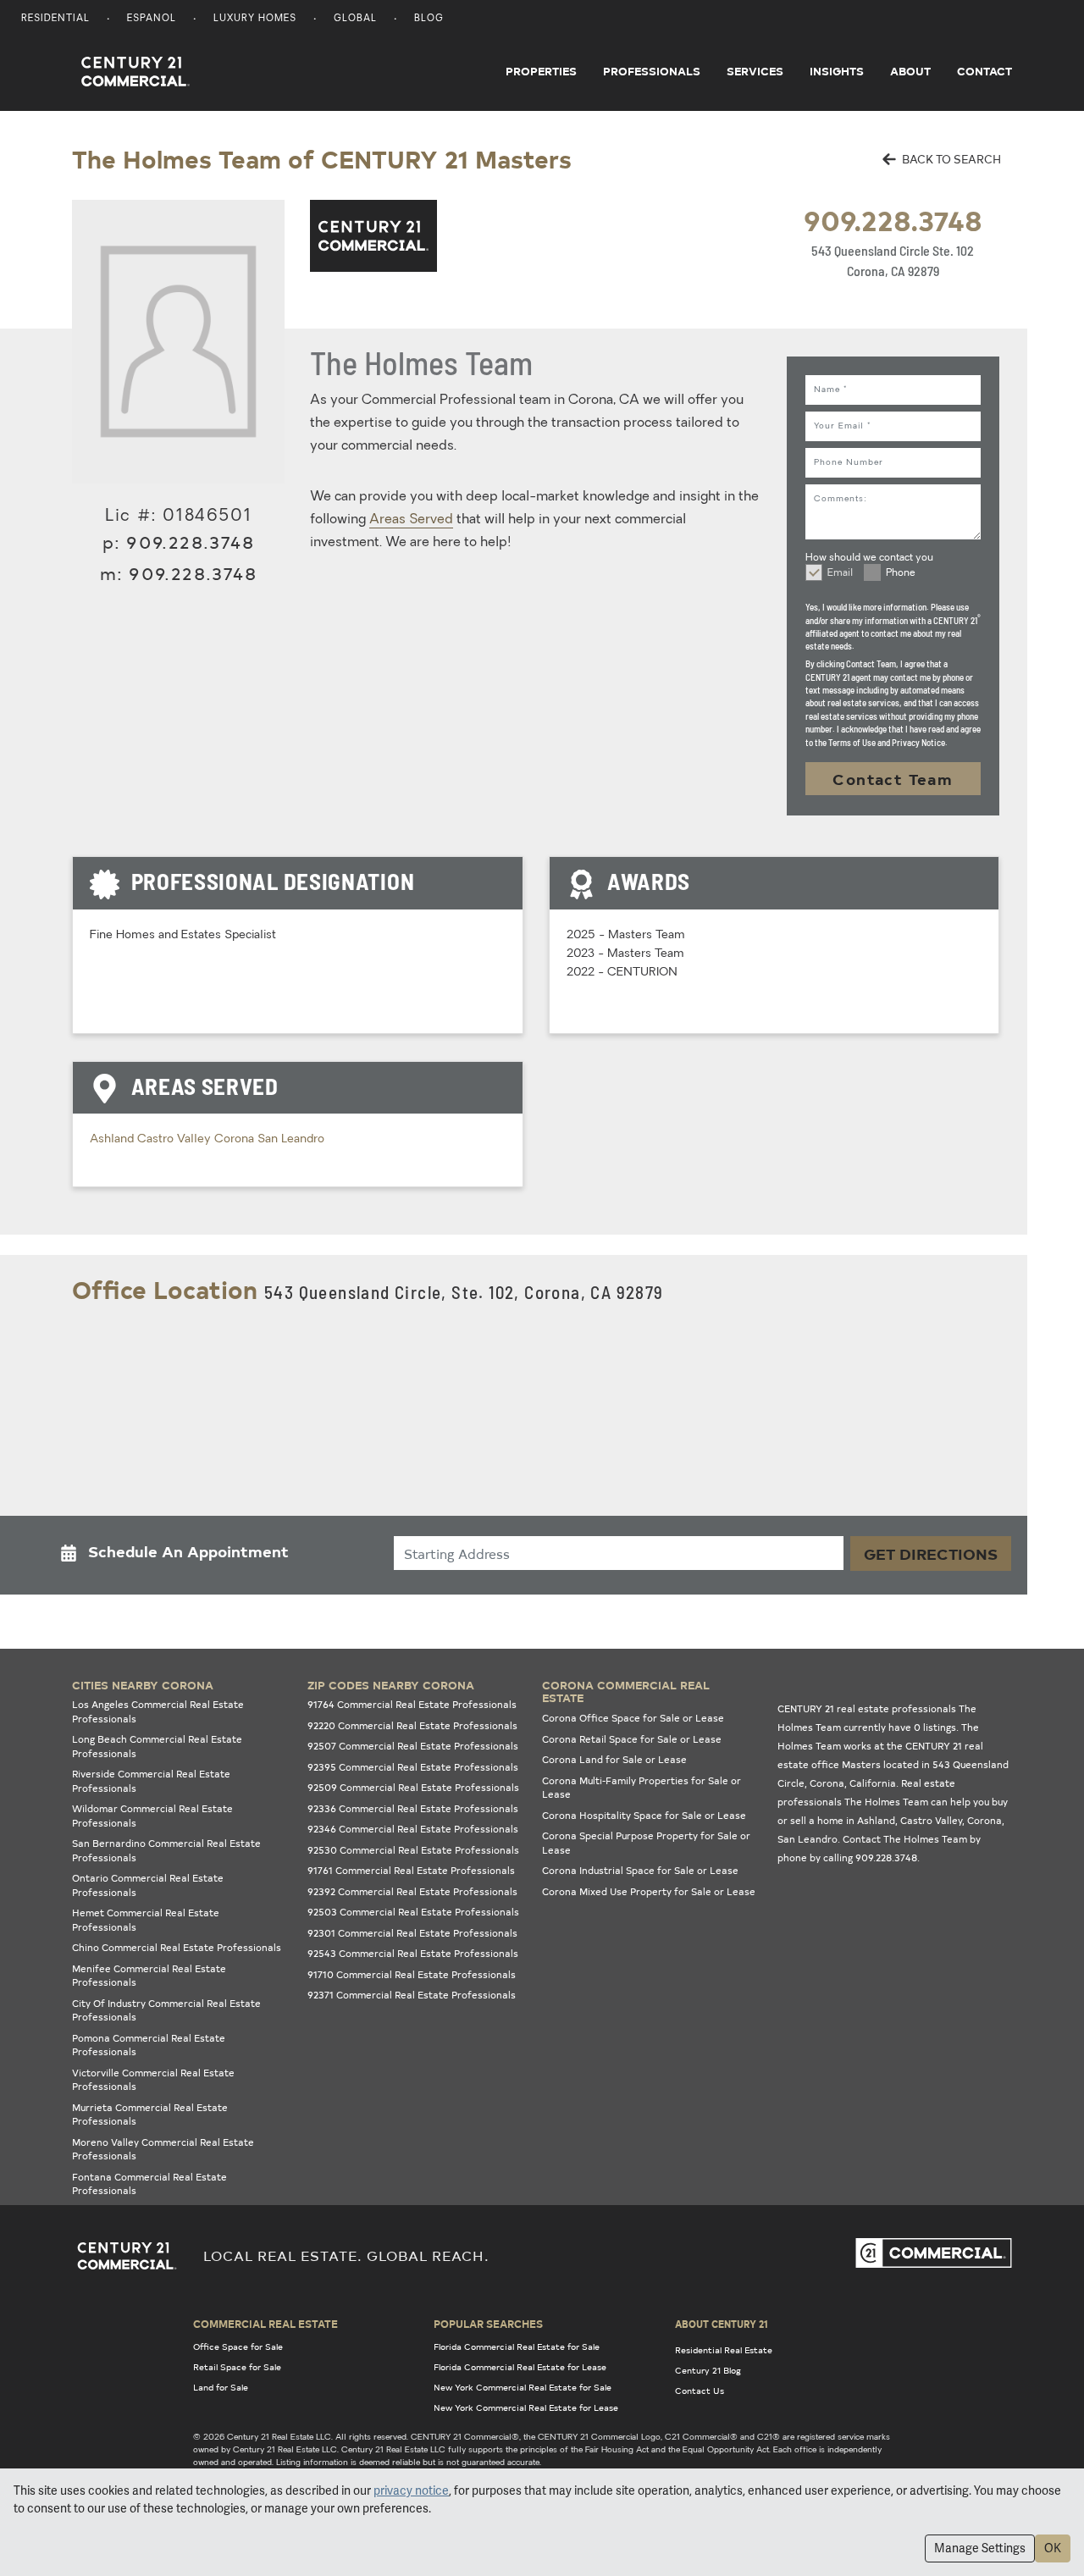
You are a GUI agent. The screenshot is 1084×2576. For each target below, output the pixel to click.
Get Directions (931, 1553)
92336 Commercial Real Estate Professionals (413, 1808)
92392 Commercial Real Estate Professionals (412, 1891)
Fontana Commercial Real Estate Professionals (149, 2184)
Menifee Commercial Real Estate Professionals (149, 1976)
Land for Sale (221, 2387)
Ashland (113, 1139)
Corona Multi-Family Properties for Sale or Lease (642, 1788)
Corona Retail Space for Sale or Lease (632, 1739)
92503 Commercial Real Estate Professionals (413, 1912)
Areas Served (411, 520)
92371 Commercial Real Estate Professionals (412, 1995)
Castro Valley (176, 1139)
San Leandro (291, 1139)
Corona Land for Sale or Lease (614, 1759)
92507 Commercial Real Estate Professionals (413, 1746)
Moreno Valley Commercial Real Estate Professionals (163, 2149)
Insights (837, 71)
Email (840, 573)
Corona (236, 1139)
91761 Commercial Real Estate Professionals (411, 1870)
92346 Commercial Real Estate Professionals (413, 1829)
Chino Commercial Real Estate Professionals (177, 1947)
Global (355, 19)
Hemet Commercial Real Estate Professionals (146, 1920)
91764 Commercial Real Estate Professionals (412, 1704)
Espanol (152, 19)
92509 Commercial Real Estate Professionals (413, 1787)
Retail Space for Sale (237, 2367)
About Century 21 (722, 2324)
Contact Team (893, 779)
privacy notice (411, 2490)
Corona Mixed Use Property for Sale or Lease (649, 1891)
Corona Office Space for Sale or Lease (633, 1718)
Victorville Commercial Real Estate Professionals (153, 2080)
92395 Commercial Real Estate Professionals (413, 1767)
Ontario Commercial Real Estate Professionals (148, 1885)
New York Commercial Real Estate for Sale (523, 2387)
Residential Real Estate (724, 2350)
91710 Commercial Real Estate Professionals (412, 1974)
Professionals (652, 71)
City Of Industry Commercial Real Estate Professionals (166, 2010)
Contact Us (700, 2391)
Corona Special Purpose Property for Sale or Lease (646, 1843)
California (873, 1783)
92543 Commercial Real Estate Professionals (413, 1953)
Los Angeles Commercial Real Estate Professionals (158, 1711)
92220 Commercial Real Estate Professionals (412, 1725)
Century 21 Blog (708, 2370)
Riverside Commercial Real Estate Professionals (151, 1781)
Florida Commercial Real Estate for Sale (517, 2347)
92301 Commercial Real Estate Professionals (412, 1933)
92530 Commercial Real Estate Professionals (413, 1850)
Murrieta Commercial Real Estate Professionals (150, 2114)
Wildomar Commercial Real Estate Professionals (152, 1816)
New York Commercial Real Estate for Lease (526, 2407)
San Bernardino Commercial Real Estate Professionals (166, 1850)
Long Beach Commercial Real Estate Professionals (157, 1746)
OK (1053, 2548)
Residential (55, 19)
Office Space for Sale (238, 2347)
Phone (901, 573)
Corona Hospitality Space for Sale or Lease (644, 1815)
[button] (180, 1555)
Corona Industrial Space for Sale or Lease (640, 1870)
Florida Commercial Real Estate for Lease (520, 2367)
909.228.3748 (893, 220)
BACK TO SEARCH (950, 159)
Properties (541, 71)
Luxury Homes (255, 19)
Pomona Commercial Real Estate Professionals (149, 2045)
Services (755, 71)
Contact (984, 71)
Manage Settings (980, 2548)
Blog (429, 19)
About (910, 71)
